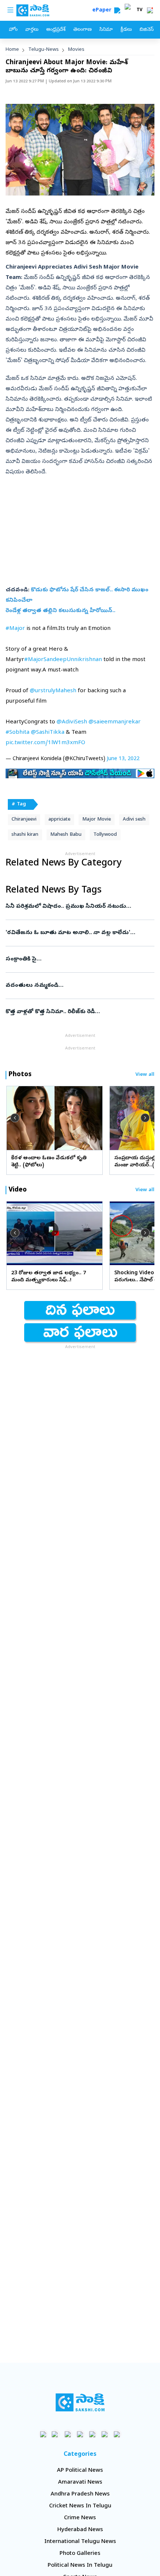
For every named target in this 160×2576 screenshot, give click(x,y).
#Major (15, 629)
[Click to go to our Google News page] (117, 2434)
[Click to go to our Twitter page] (68, 2434)
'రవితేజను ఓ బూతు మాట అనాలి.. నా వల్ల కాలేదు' (79, 933)
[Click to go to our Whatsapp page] (56, 2434)
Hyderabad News (80, 2530)
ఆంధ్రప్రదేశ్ (56, 30)
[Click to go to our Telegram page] (105, 2434)
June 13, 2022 (123, 759)
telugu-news (44, 50)
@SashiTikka (48, 733)
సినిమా (106, 30)
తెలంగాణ (82, 30)
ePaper (103, 11)
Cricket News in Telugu (80, 2506)
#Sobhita (17, 733)
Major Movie (97, 820)
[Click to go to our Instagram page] (80, 2434)
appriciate (59, 820)
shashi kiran (25, 835)
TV (140, 10)
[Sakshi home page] (80, 2402)
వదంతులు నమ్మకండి (77, 986)
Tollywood (105, 835)
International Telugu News (80, 2542)
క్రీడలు (126, 30)
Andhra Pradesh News (80, 2494)
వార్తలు (32, 30)
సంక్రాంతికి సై (76, 959)
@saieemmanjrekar (115, 722)
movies (76, 50)
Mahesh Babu (66, 835)
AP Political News (80, 2471)
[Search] (117, 10)
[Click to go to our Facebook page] (43, 2434)
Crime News (80, 2518)
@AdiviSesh (72, 722)
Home (12, 50)
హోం (13, 30)
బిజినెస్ (147, 30)
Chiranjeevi (24, 820)
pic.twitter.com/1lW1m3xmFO (45, 743)
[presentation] (15, 1118)
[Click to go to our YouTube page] (92, 2434)
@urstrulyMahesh (53, 691)
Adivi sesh (134, 820)
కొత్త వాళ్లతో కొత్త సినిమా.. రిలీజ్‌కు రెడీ (79, 1012)
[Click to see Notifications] (150, 10)
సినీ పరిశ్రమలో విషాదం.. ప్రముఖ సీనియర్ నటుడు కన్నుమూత (75, 907)
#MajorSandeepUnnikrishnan (63, 660)
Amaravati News (80, 2483)
